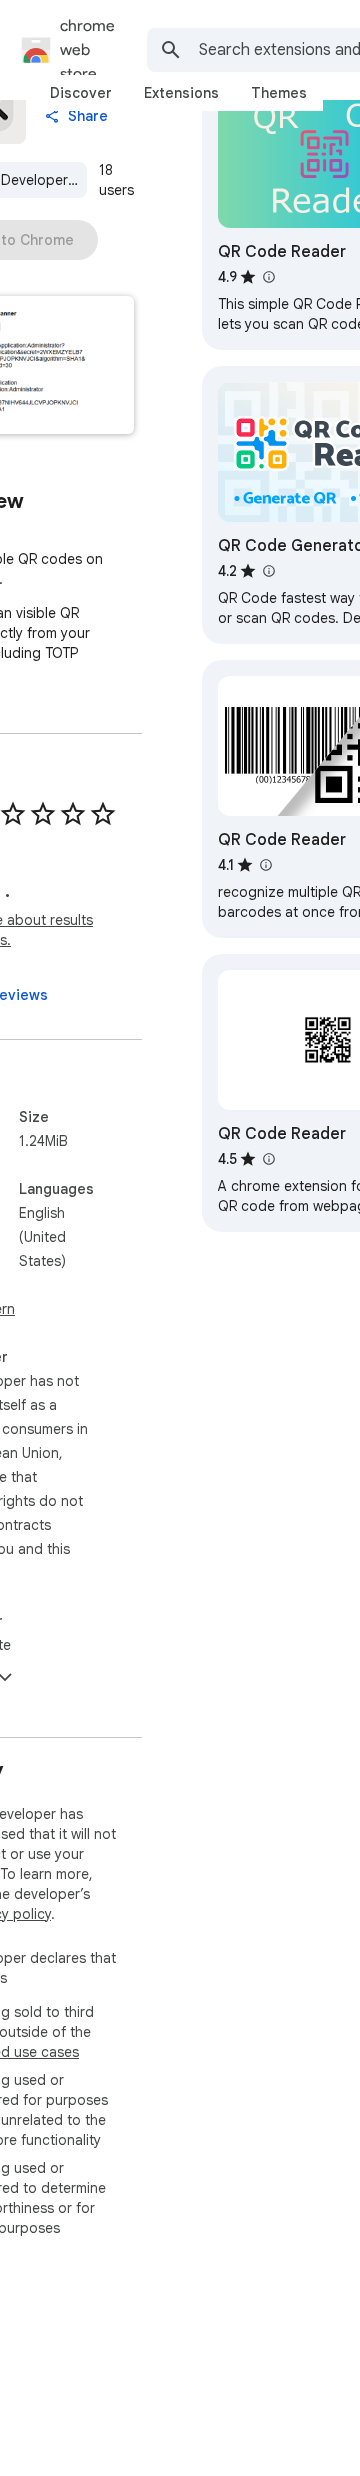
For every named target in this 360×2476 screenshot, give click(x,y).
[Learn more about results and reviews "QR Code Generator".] (268, 571)
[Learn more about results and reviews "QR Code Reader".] (268, 277)
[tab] (81, 93)
